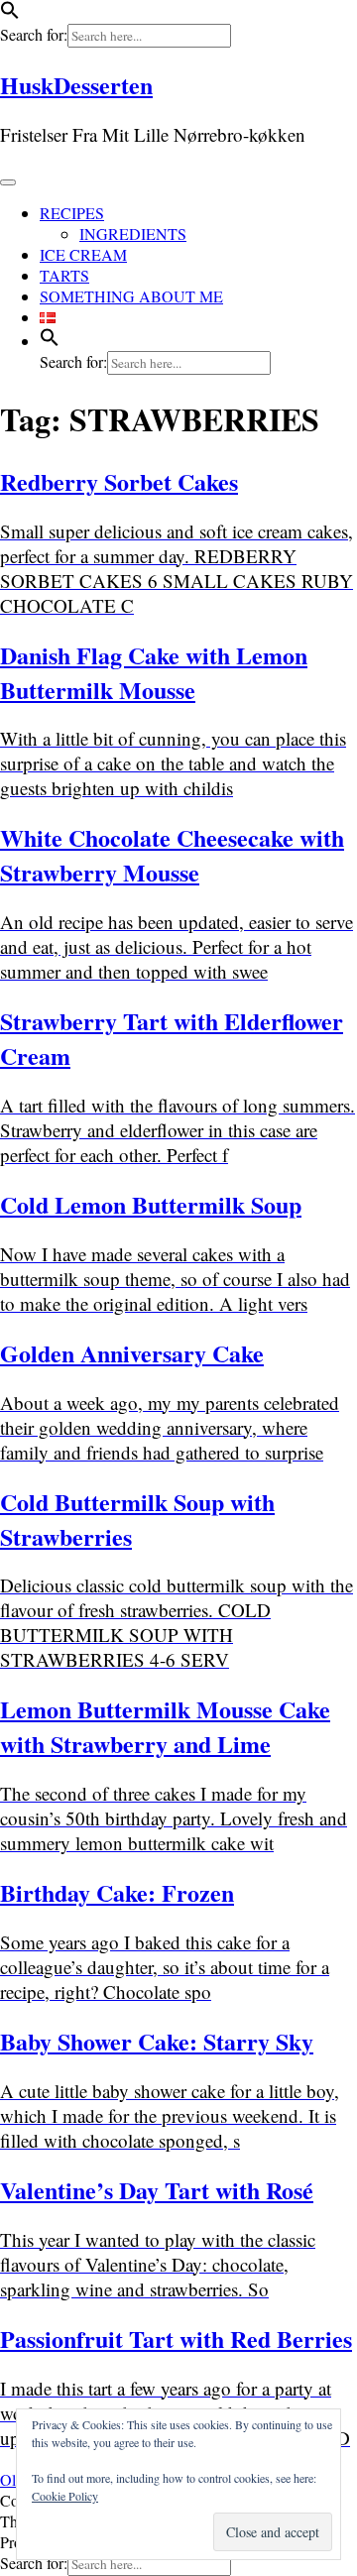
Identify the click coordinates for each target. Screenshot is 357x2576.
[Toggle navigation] (8, 182)
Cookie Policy (65, 2496)
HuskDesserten (76, 85)
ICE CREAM (83, 254)
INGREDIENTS (133, 234)
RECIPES (72, 213)
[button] (10, 13)
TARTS (64, 275)
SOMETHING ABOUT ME (131, 296)
